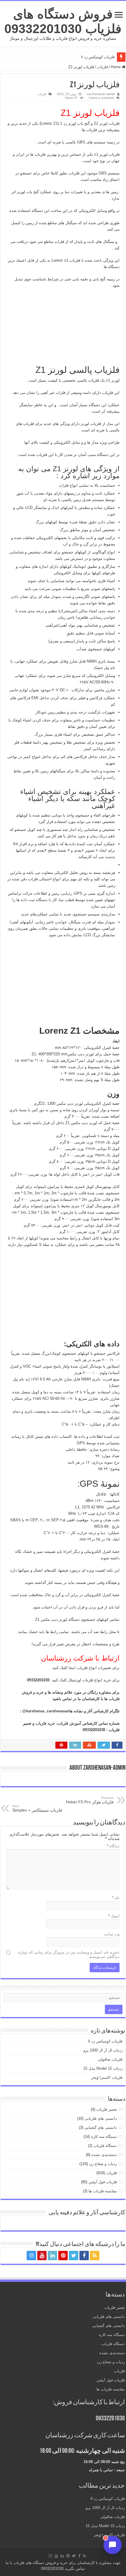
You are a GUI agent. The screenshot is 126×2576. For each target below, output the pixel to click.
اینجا (71, 1668)
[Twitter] (74, 2256)
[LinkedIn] (52, 2256)
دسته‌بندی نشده (104, 2155)
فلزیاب (102, 67)
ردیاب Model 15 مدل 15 (103, 2068)
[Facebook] (84, 2256)
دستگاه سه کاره (104, 2137)
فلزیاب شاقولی (110, 2059)
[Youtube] (42, 2256)
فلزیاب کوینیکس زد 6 (98, 57)
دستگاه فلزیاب (105, 2146)
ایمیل (114, 1916)
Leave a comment (101, 98)
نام (116, 1898)
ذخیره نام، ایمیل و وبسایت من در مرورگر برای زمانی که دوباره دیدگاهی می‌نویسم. (69, 1954)
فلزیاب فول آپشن (103, 2182)
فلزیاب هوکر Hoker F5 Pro (89, 1800)
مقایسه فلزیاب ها (103, 2191)
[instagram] (31, 2256)
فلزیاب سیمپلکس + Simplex (37, 1808)
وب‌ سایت (112, 1934)
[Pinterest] (63, 2256)
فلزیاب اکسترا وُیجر (107, 2077)
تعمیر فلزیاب (107, 2109)
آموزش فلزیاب (69, 1723)
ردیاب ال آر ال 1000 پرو (103, 2050)
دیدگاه (113, 1846)
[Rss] (95, 2256)
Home (116, 67)
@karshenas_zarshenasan (46, 1711)
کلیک (62, 1680)
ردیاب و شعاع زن (103, 2164)
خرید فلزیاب (45, 1723)
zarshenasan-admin (101, 94)
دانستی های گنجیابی (101, 2127)
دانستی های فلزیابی (101, 2118)
